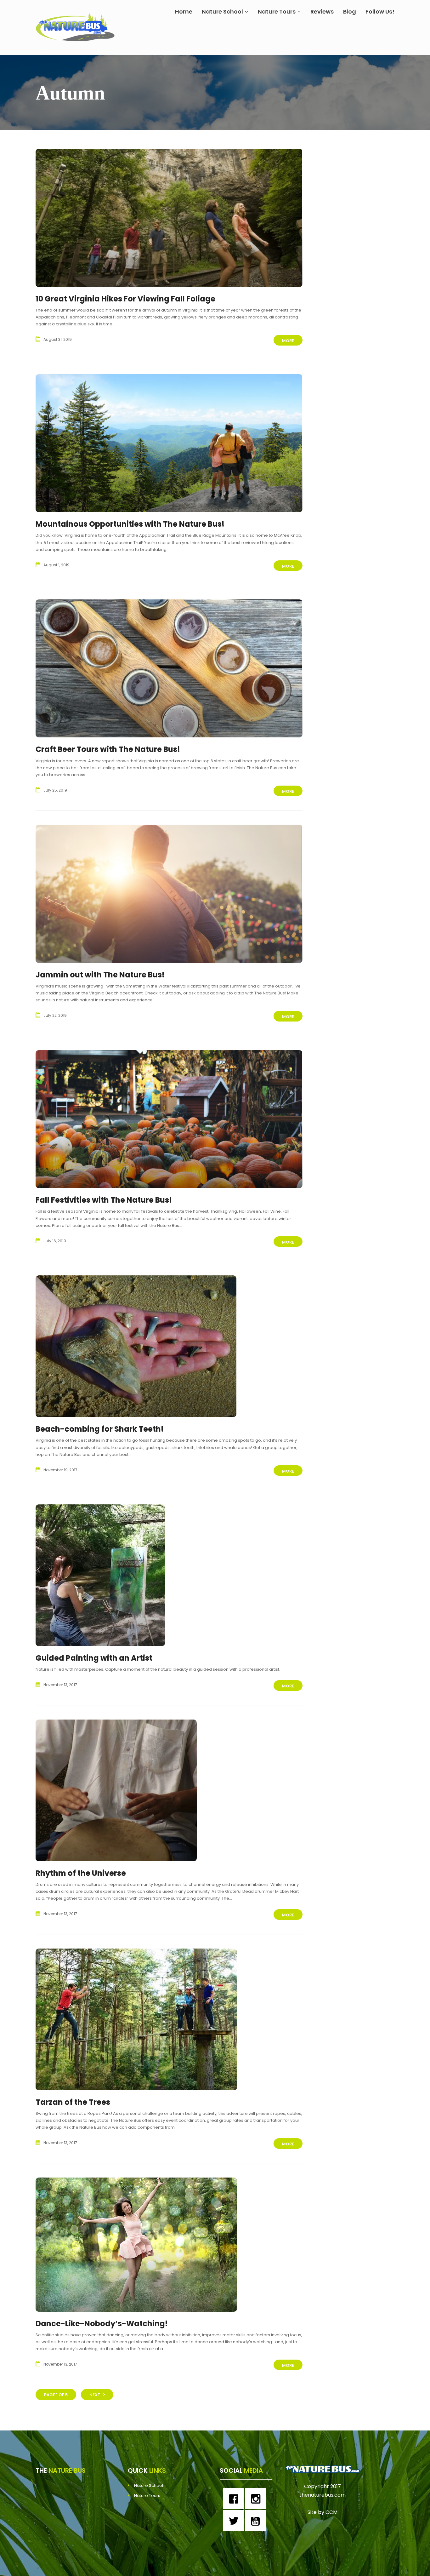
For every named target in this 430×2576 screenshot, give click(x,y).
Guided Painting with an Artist (94, 1658)
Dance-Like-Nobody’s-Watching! (102, 2324)
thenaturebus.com (322, 2495)
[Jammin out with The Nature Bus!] (169, 894)
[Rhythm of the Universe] (116, 1790)
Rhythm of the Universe (81, 1873)
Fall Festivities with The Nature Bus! (104, 1200)
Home (184, 11)
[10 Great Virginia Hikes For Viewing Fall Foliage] (169, 218)
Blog (350, 11)
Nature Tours (277, 11)
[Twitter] (235, 2521)
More (288, 341)
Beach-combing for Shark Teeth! (100, 1429)
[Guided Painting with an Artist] (100, 1575)
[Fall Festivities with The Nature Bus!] (169, 1119)
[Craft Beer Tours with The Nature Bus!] (169, 668)
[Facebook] (235, 2499)
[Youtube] (257, 2521)
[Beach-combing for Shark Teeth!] (136, 1346)
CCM (331, 2512)
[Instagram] (257, 2499)
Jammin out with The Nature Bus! (100, 975)
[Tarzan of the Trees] (136, 2019)
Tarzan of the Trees (73, 2102)
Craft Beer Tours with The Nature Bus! (108, 749)
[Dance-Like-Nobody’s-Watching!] (136, 2245)
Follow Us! (380, 11)
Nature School (222, 11)
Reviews (322, 11)
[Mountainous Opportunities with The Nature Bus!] (169, 443)
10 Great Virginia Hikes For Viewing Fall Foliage (125, 299)
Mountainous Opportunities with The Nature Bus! (130, 524)
